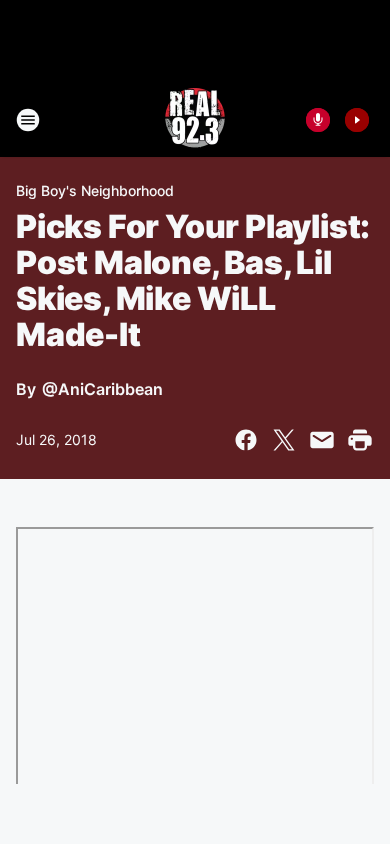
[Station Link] (195, 120)
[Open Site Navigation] (28, 120)
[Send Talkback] (318, 120)
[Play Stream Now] (357, 120)
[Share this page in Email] (322, 440)
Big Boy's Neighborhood (95, 190)
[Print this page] (360, 440)
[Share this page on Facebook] (246, 440)
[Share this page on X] (284, 440)
